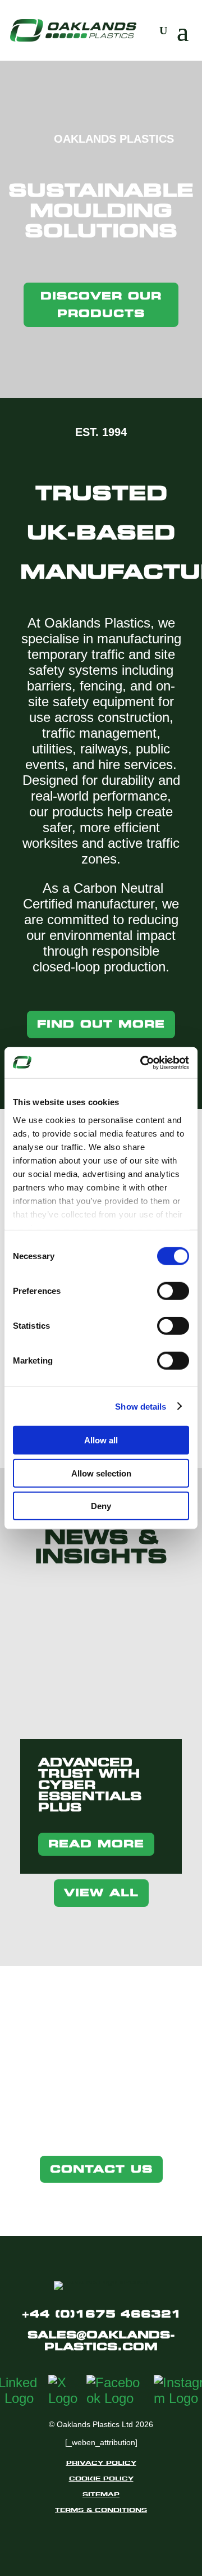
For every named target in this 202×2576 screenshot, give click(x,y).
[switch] (173, 1291)
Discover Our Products (101, 305)
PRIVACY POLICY (101, 2463)
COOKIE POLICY (101, 2478)
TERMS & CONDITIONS (101, 2510)
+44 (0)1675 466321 (101, 2314)
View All (101, 1893)
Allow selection (101, 1473)
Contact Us (101, 2169)
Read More (96, 1844)
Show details (141, 1406)
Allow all (101, 1440)
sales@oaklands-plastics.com (101, 2341)
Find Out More (101, 1024)
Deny (101, 1506)
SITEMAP (101, 2494)
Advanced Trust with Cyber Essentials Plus (90, 1785)
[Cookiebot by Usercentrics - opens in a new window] (143, 1062)
